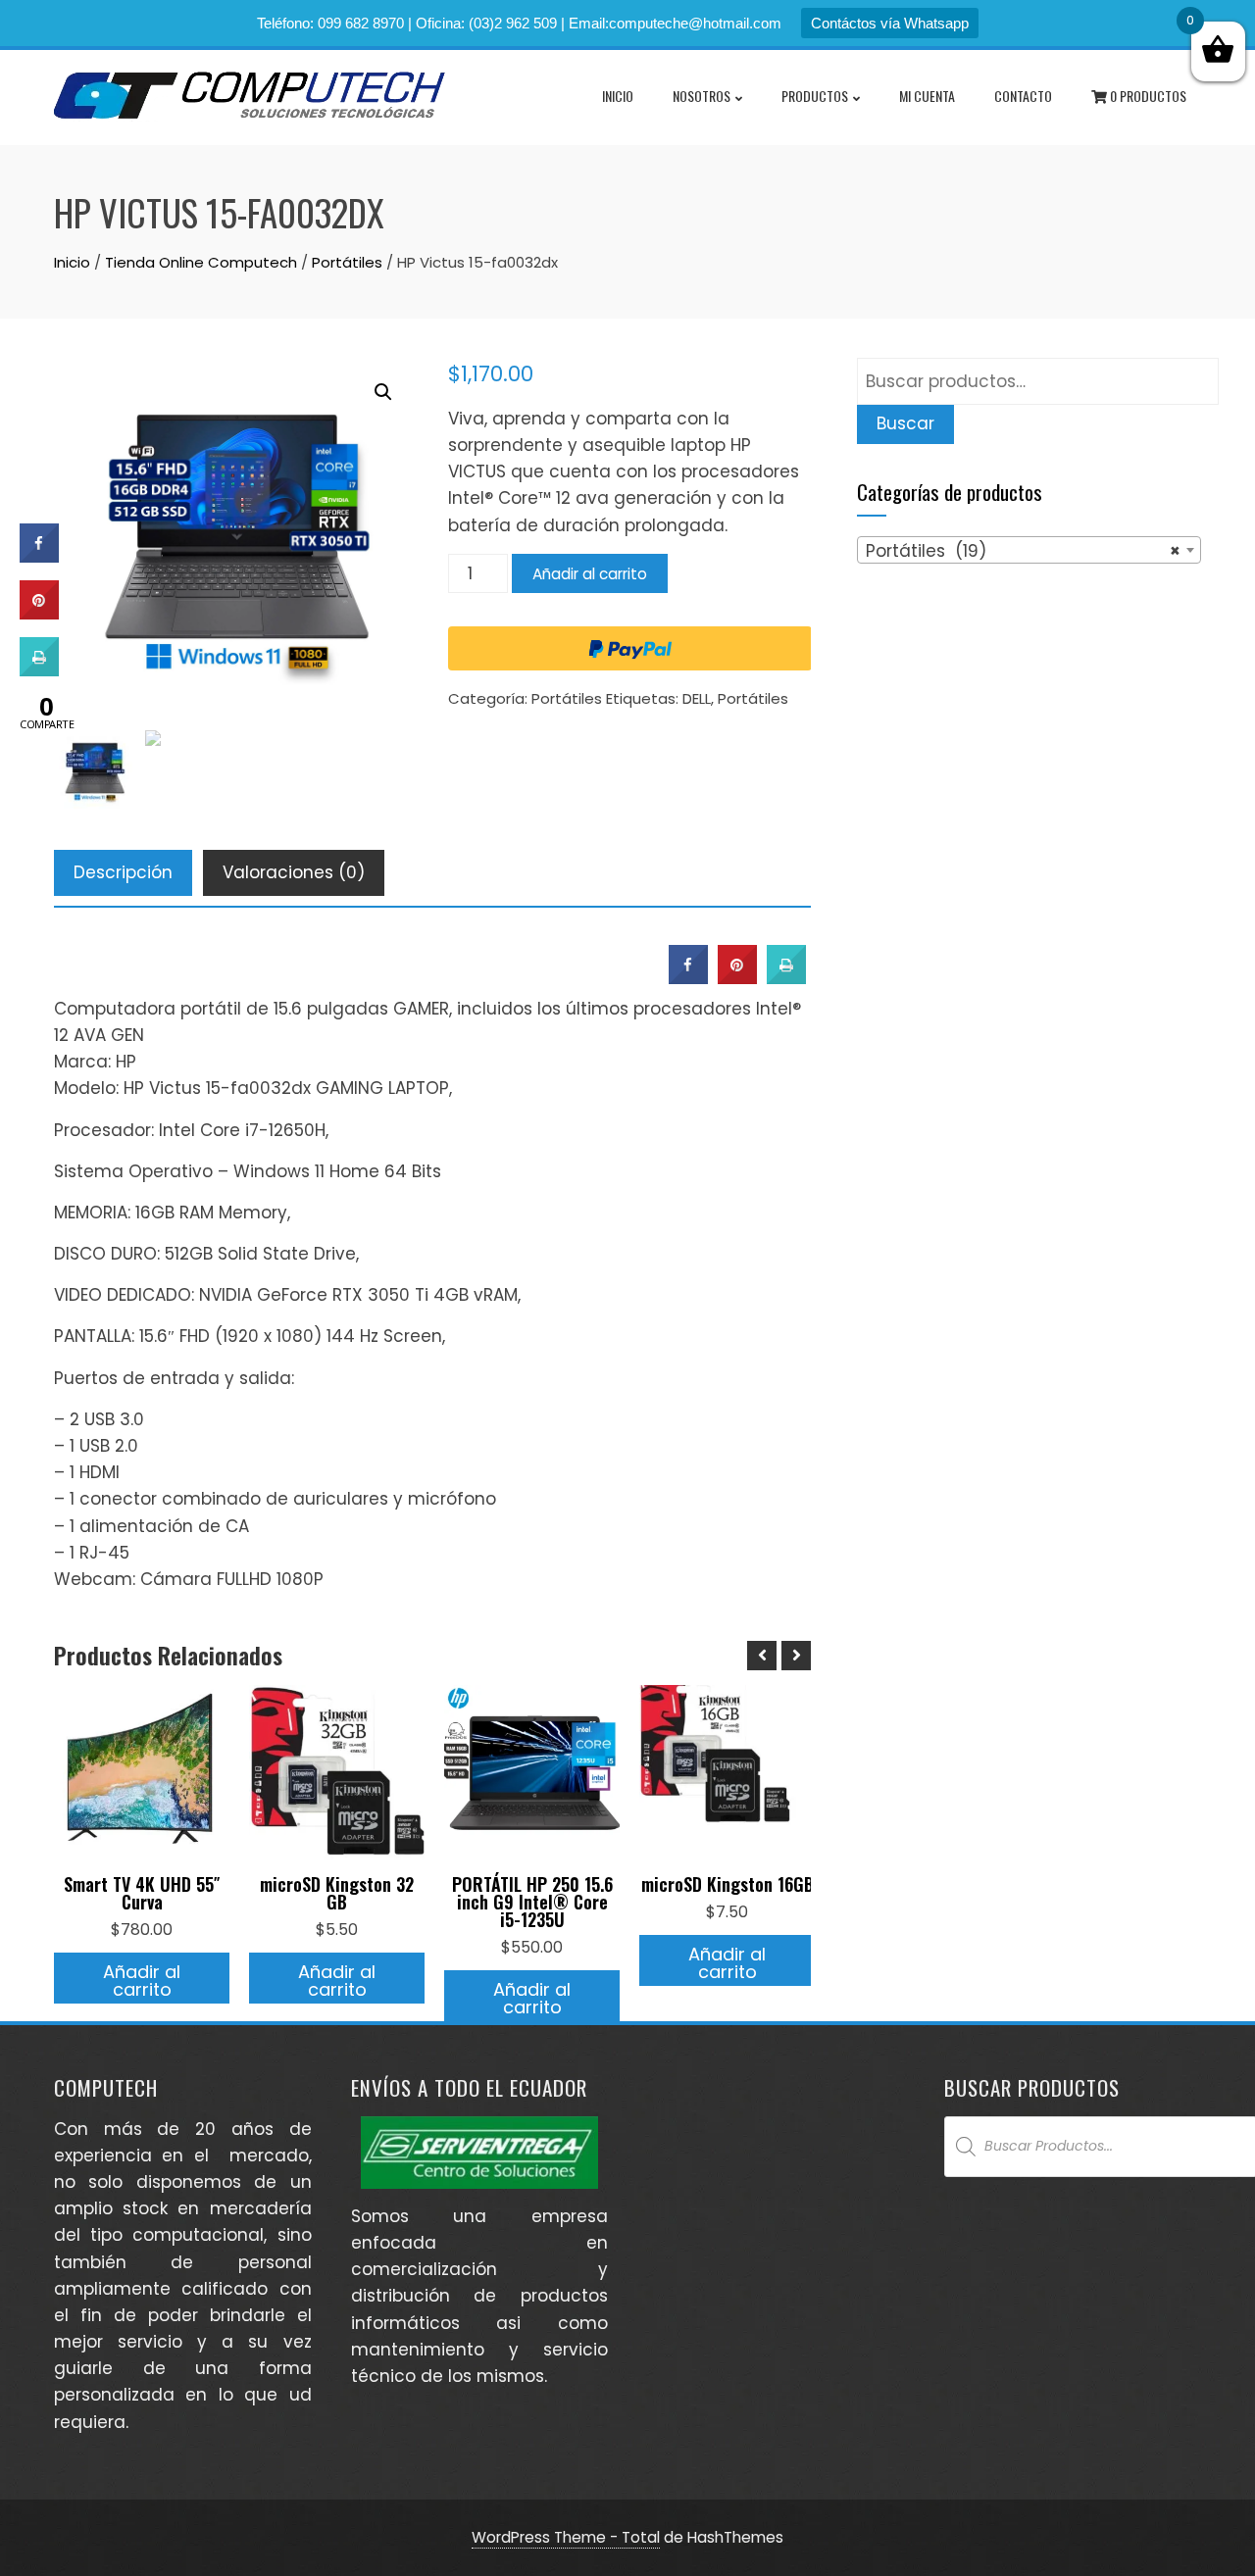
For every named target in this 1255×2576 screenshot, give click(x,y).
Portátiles (347, 262)
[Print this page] (786, 978)
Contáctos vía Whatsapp (890, 23)
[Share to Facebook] (688, 978)
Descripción (123, 872)
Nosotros (702, 96)
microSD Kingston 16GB (728, 1884)
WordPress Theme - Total (566, 2537)
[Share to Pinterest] (737, 978)
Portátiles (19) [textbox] (1023, 551)
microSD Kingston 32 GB (337, 1893)
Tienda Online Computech (201, 262)
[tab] (123, 873)
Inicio (618, 96)
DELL (697, 698)
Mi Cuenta (927, 96)
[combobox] (1029, 550)
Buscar (905, 423)
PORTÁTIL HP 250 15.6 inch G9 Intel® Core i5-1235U (532, 1902)
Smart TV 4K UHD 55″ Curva (142, 1893)
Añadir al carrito (590, 574)
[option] (142, 1844)
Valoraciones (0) (294, 872)
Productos (815, 96)
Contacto (1023, 96)
